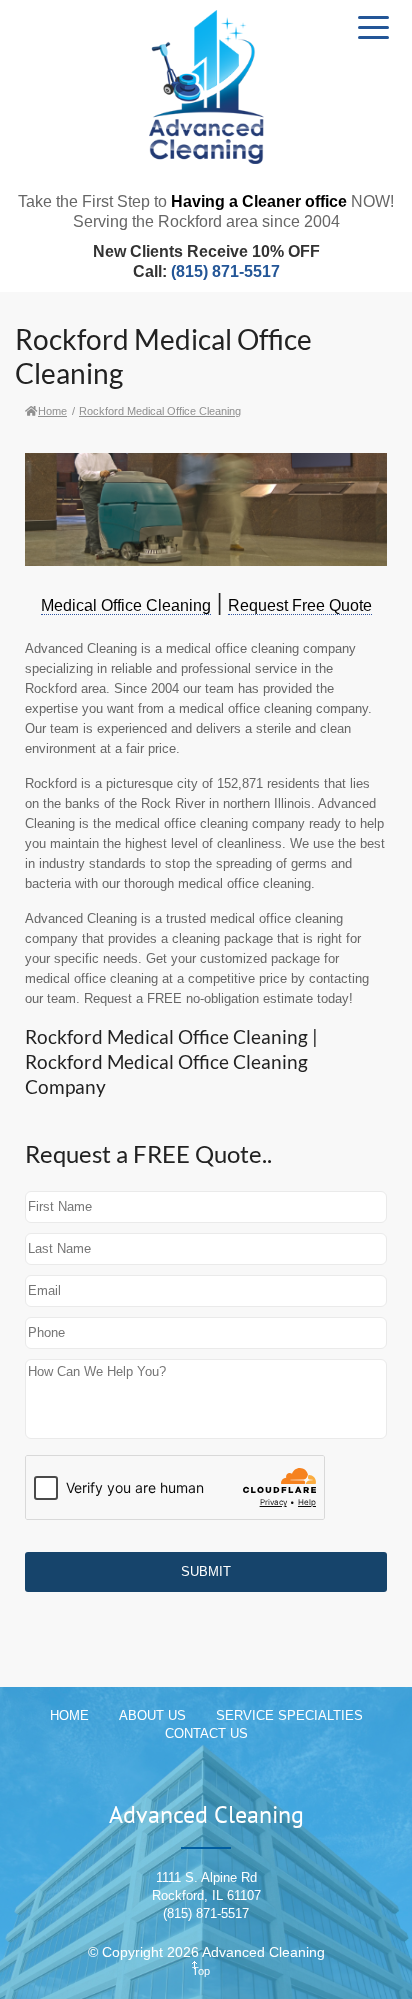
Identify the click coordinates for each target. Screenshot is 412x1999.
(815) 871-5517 (225, 271)
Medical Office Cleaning (126, 605)
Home (52, 411)
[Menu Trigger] (373, 26)
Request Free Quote (300, 605)
